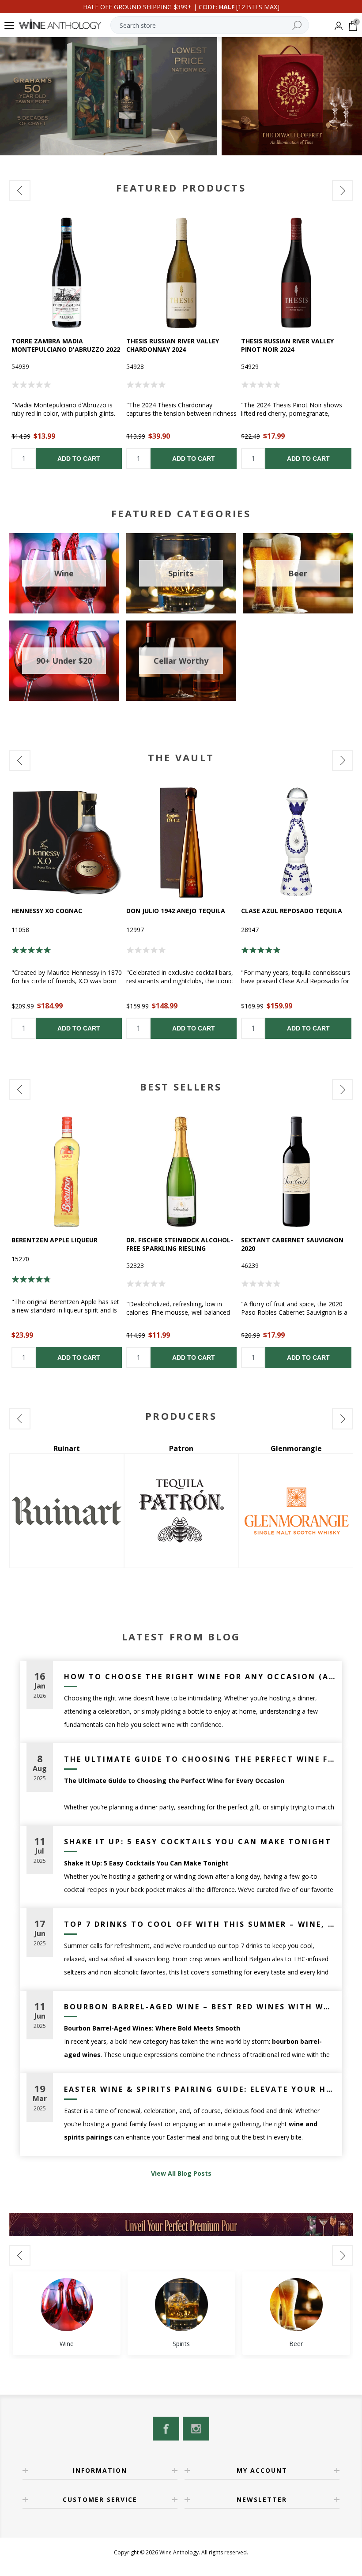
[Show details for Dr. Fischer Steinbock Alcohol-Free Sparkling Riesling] (181, 1172)
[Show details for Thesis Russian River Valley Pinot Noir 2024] (296, 273)
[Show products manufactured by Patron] (67, 1511)
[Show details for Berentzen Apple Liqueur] (67, 1172)
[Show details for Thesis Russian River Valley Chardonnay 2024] (181, 273)
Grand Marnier (296, 1448)
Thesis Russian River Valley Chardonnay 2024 (173, 345)
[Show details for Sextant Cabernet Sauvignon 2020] (296, 1172)
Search (297, 25)
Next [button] (343, 191)
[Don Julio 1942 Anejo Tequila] (181, 842)
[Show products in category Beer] (296, 2305)
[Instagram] (196, 2429)
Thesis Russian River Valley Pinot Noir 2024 (287, 345)
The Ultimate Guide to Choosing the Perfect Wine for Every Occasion (200, 1759)
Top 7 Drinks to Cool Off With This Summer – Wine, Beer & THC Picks (200, 1924)
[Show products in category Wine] (67, 2305)
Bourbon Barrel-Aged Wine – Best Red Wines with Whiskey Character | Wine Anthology (200, 2007)
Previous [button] (20, 191)
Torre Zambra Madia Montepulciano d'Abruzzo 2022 (66, 345)
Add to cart (79, 459)
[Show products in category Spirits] (181, 2305)
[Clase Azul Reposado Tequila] (296, 842)
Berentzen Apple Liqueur (55, 1240)
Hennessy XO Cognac (47, 911)
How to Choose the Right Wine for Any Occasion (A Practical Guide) (200, 1677)
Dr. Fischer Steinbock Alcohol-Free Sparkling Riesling (180, 1244)
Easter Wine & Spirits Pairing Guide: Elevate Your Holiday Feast (200, 2089)
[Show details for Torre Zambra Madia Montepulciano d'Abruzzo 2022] (67, 273)
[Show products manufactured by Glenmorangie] (181, 1511)
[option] (67, 343)
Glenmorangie (181, 1448)
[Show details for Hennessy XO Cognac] (67, 842)
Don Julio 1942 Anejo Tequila (176, 911)
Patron (66, 1448)
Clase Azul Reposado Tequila (292, 911)
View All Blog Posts (181, 2173)
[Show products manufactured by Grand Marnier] (296, 1511)
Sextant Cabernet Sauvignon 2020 (292, 1244)
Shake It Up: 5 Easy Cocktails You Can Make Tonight (198, 1842)
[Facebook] (166, 2429)
